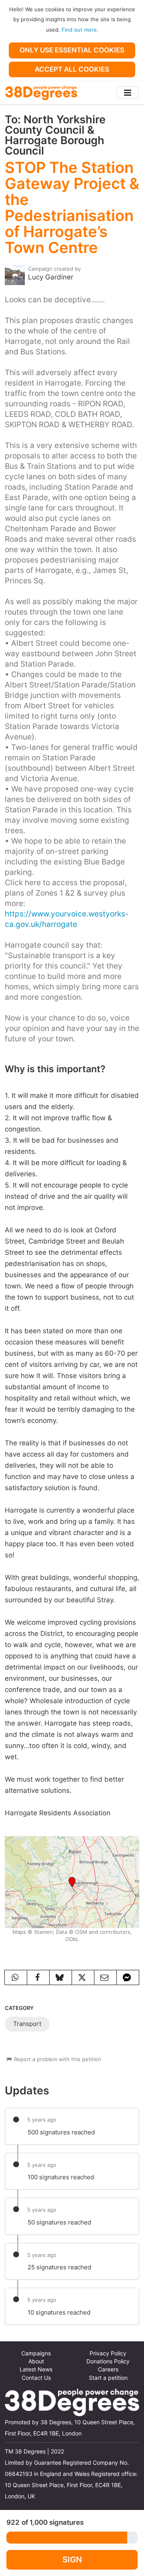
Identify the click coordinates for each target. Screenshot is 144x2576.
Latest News (36, 2369)
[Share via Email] (105, 1977)
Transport (27, 2024)
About (36, 2361)
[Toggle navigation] (128, 93)
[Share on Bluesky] (61, 1977)
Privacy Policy (108, 2353)
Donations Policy (108, 2361)
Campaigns (36, 2353)
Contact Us (36, 2378)
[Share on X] (83, 1977)
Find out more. (80, 30)
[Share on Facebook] (38, 1977)
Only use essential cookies (72, 50)
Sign (72, 2559)
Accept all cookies (72, 69)
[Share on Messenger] (128, 1977)
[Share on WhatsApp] (16, 1977)
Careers (108, 2369)
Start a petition (108, 2378)
